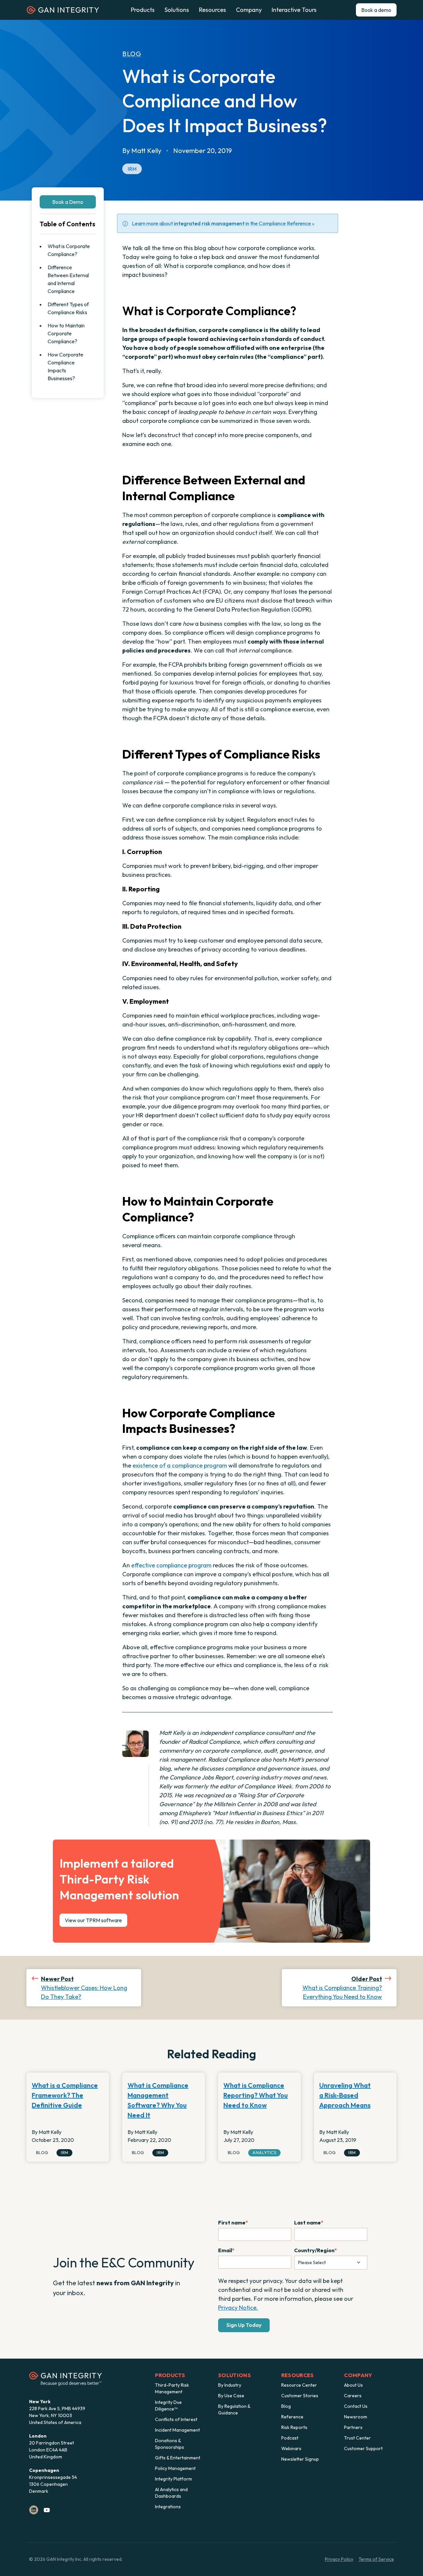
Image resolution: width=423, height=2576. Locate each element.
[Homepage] (63, 12)
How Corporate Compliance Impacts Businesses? (65, 366)
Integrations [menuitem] (168, 2507)
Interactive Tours (294, 10)
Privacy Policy (339, 2559)
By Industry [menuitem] (230, 2385)
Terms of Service (376, 2559)
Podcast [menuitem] (290, 2438)
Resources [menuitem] (298, 2375)
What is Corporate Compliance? (69, 250)
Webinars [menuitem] (291, 2448)
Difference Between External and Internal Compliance (68, 279)
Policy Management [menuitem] (175, 2468)
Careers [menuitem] (353, 2396)
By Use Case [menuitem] (231, 2396)
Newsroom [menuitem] (356, 2417)
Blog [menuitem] (286, 2406)
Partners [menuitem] (353, 2427)
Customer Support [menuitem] (363, 2448)
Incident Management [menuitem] (177, 2430)
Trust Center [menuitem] (357, 2438)
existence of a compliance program (180, 1465)
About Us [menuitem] (353, 2385)
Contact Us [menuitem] (356, 2406)
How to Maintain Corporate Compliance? (66, 333)
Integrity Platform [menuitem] (173, 2479)
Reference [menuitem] (292, 2417)
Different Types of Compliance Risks (68, 308)
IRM (132, 169)
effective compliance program (171, 1565)
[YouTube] (47, 2510)
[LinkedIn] (34, 2510)
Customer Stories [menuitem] (300, 2396)
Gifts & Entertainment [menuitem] (178, 2458)
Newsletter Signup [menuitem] (300, 2459)
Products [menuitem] (170, 2375)
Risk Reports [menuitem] (294, 2427)
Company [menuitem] (358, 2375)
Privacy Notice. (238, 2308)
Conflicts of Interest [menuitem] (176, 2419)
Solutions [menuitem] (234, 2375)
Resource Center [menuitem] (299, 2385)
